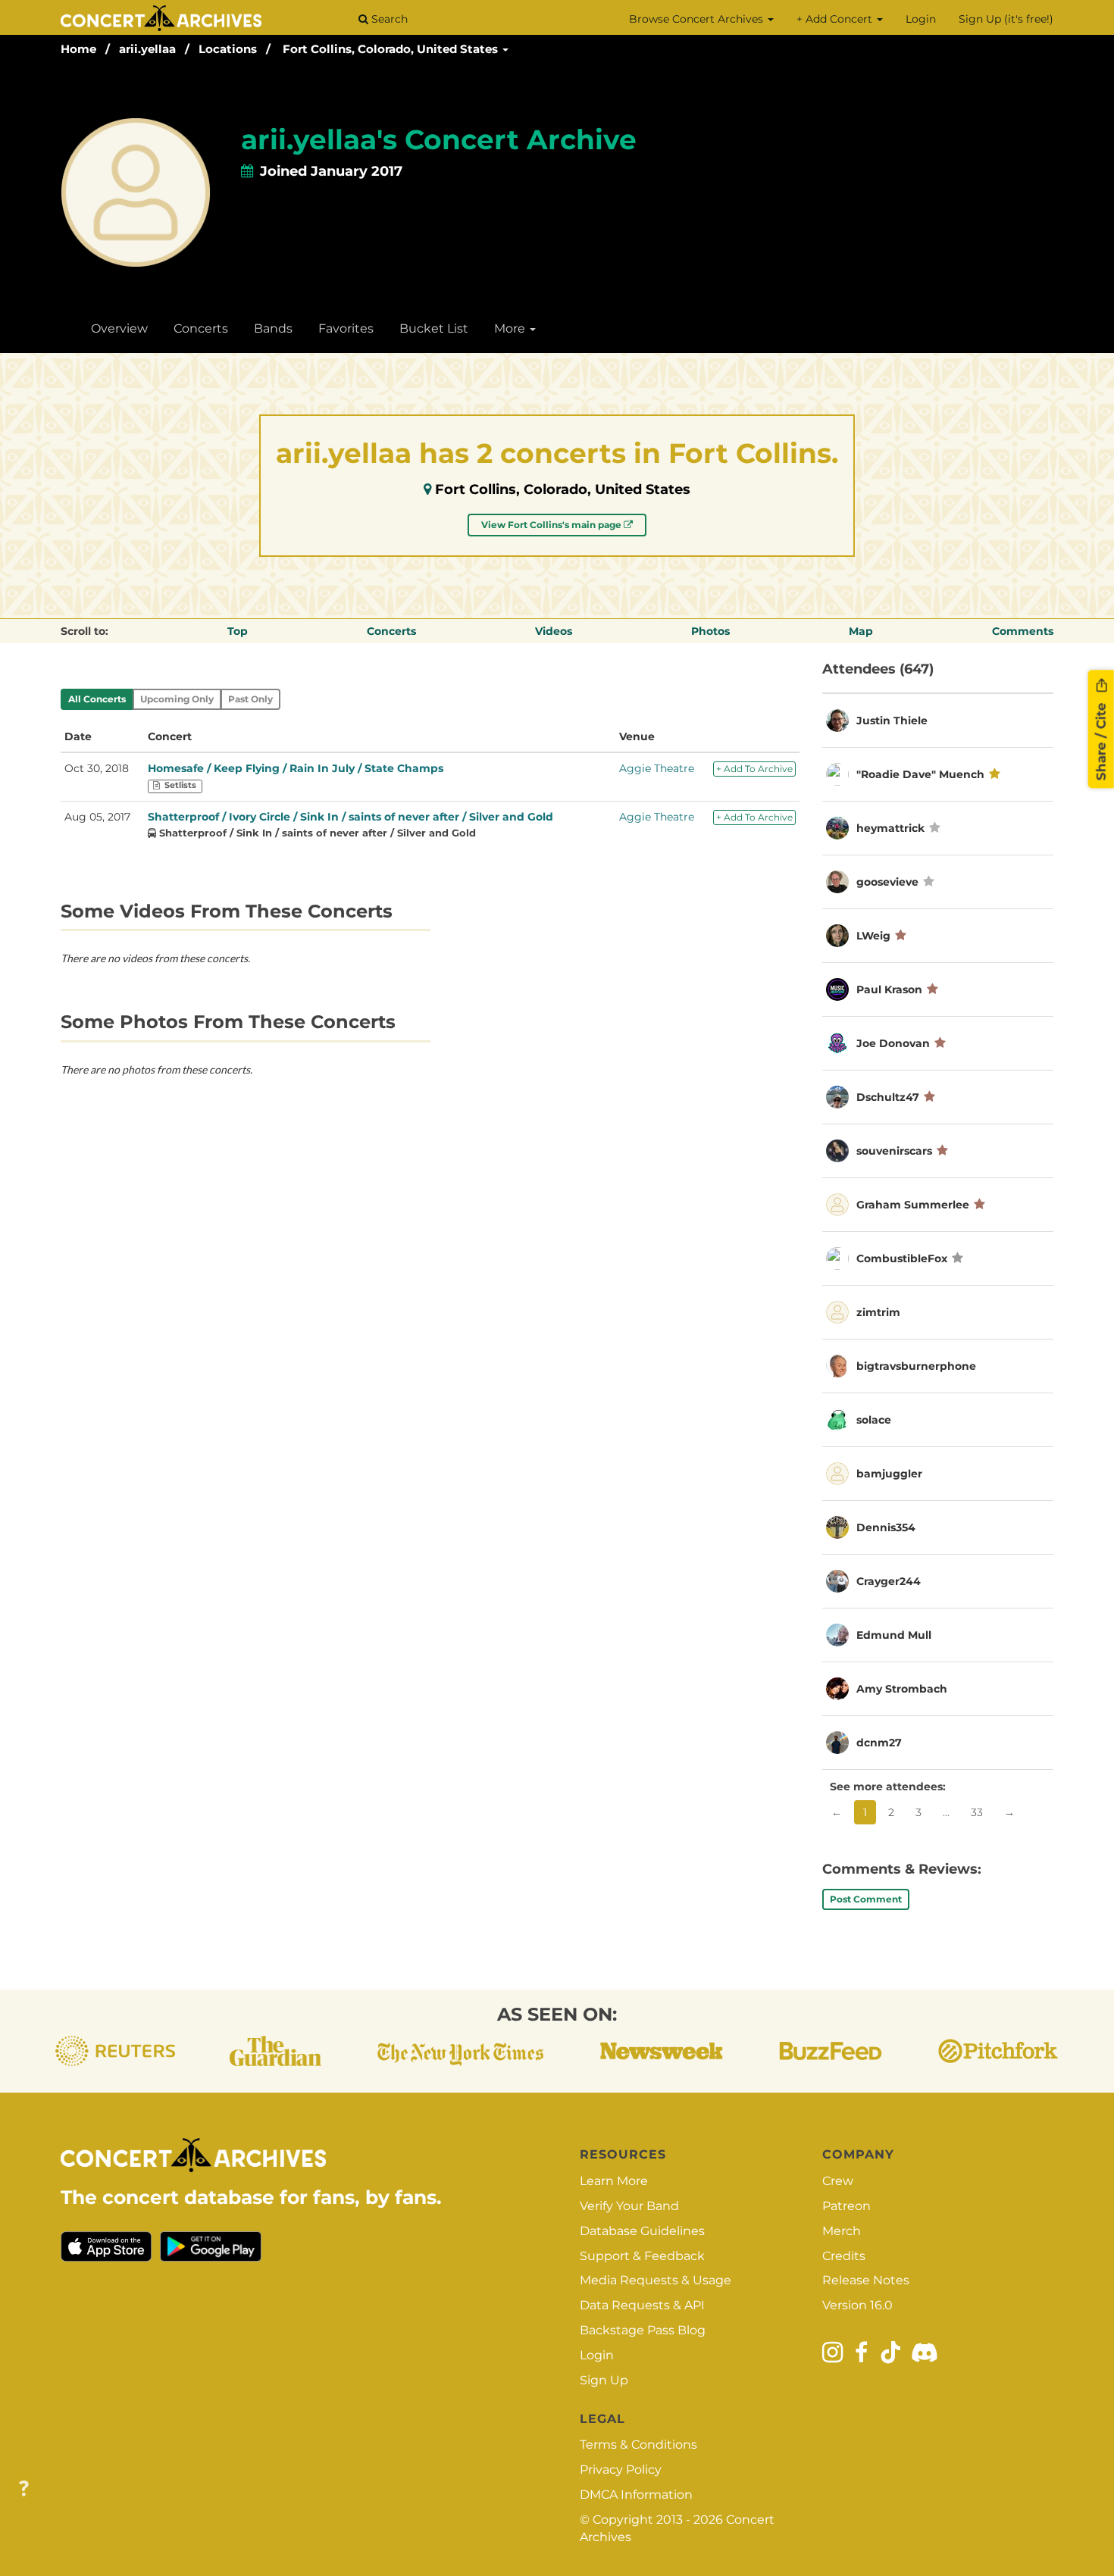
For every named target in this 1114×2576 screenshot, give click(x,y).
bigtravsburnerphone (916, 1366)
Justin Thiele (892, 721)
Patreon (846, 2206)
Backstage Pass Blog (643, 2330)
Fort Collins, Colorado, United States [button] (392, 49)
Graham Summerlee (913, 1205)
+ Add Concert (836, 19)
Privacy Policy (621, 2470)
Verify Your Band (629, 2206)
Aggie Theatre (657, 768)
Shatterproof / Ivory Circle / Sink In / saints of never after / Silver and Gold (350, 817)
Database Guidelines (642, 2231)
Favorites (346, 328)
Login (921, 19)
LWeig (873, 936)
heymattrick (890, 828)
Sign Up (604, 2380)
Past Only (250, 699)
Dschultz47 (888, 1097)
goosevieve (887, 882)
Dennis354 (886, 1527)
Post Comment (866, 1899)
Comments (1023, 631)
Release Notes (866, 2280)
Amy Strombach (902, 1689)
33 (977, 1812)
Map (861, 631)
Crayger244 (889, 1581)
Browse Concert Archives (698, 19)
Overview (119, 328)
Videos (554, 631)
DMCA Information (636, 2495)
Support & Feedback (642, 2256)
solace (874, 1420)
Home (78, 49)
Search (388, 19)
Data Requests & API (642, 2305)
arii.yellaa (147, 49)
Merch (842, 2231)
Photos (710, 631)
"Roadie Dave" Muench (920, 774)
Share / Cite (1101, 739)
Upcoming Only (177, 699)
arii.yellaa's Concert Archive (439, 139)
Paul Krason (889, 989)
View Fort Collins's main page (552, 525)
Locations (228, 49)
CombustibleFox (902, 1258)
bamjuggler (889, 1474)
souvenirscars (894, 1151)
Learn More (614, 2181)
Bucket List (434, 328)
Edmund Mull (894, 1635)
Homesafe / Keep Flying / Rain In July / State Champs (296, 768)
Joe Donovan (893, 1043)
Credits (844, 2256)
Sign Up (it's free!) (1006, 19)
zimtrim (878, 1312)
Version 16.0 (857, 2305)
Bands (273, 328)
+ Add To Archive (754, 769)
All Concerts (97, 699)
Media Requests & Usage (656, 2280)
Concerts (201, 328)
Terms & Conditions (638, 2445)
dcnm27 (879, 1743)
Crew (838, 2181)
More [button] (511, 328)
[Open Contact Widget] (24, 2489)
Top (238, 631)
